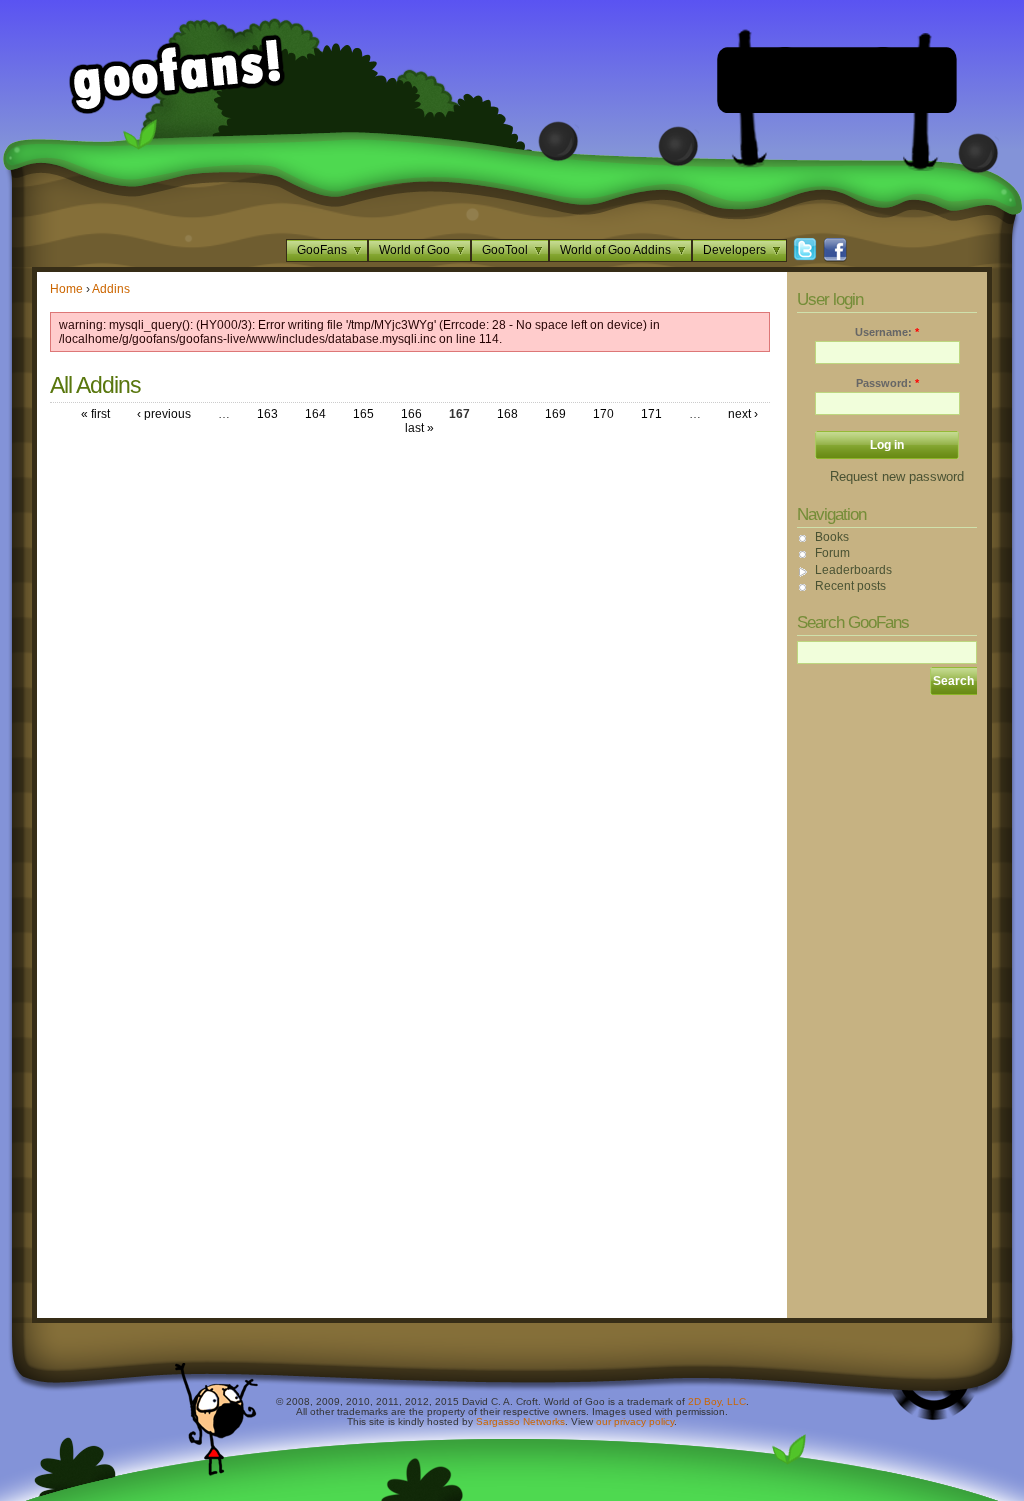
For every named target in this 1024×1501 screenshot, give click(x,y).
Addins (111, 289)
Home (66, 289)
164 (315, 414)
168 (507, 414)
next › (743, 414)
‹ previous (164, 414)
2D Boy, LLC (717, 1401)
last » (419, 428)
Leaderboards (853, 570)
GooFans (322, 250)
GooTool (505, 250)
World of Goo (414, 250)
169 (555, 414)
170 (603, 414)
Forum (832, 553)
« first (95, 414)
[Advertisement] (837, 80)
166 (411, 414)
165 (363, 414)
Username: (887, 332)
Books (832, 537)
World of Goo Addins (615, 250)
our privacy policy (635, 1421)
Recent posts (850, 586)
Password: (887, 383)
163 (267, 414)
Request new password (897, 476)
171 (651, 414)
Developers (734, 250)
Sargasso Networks (520, 1421)
